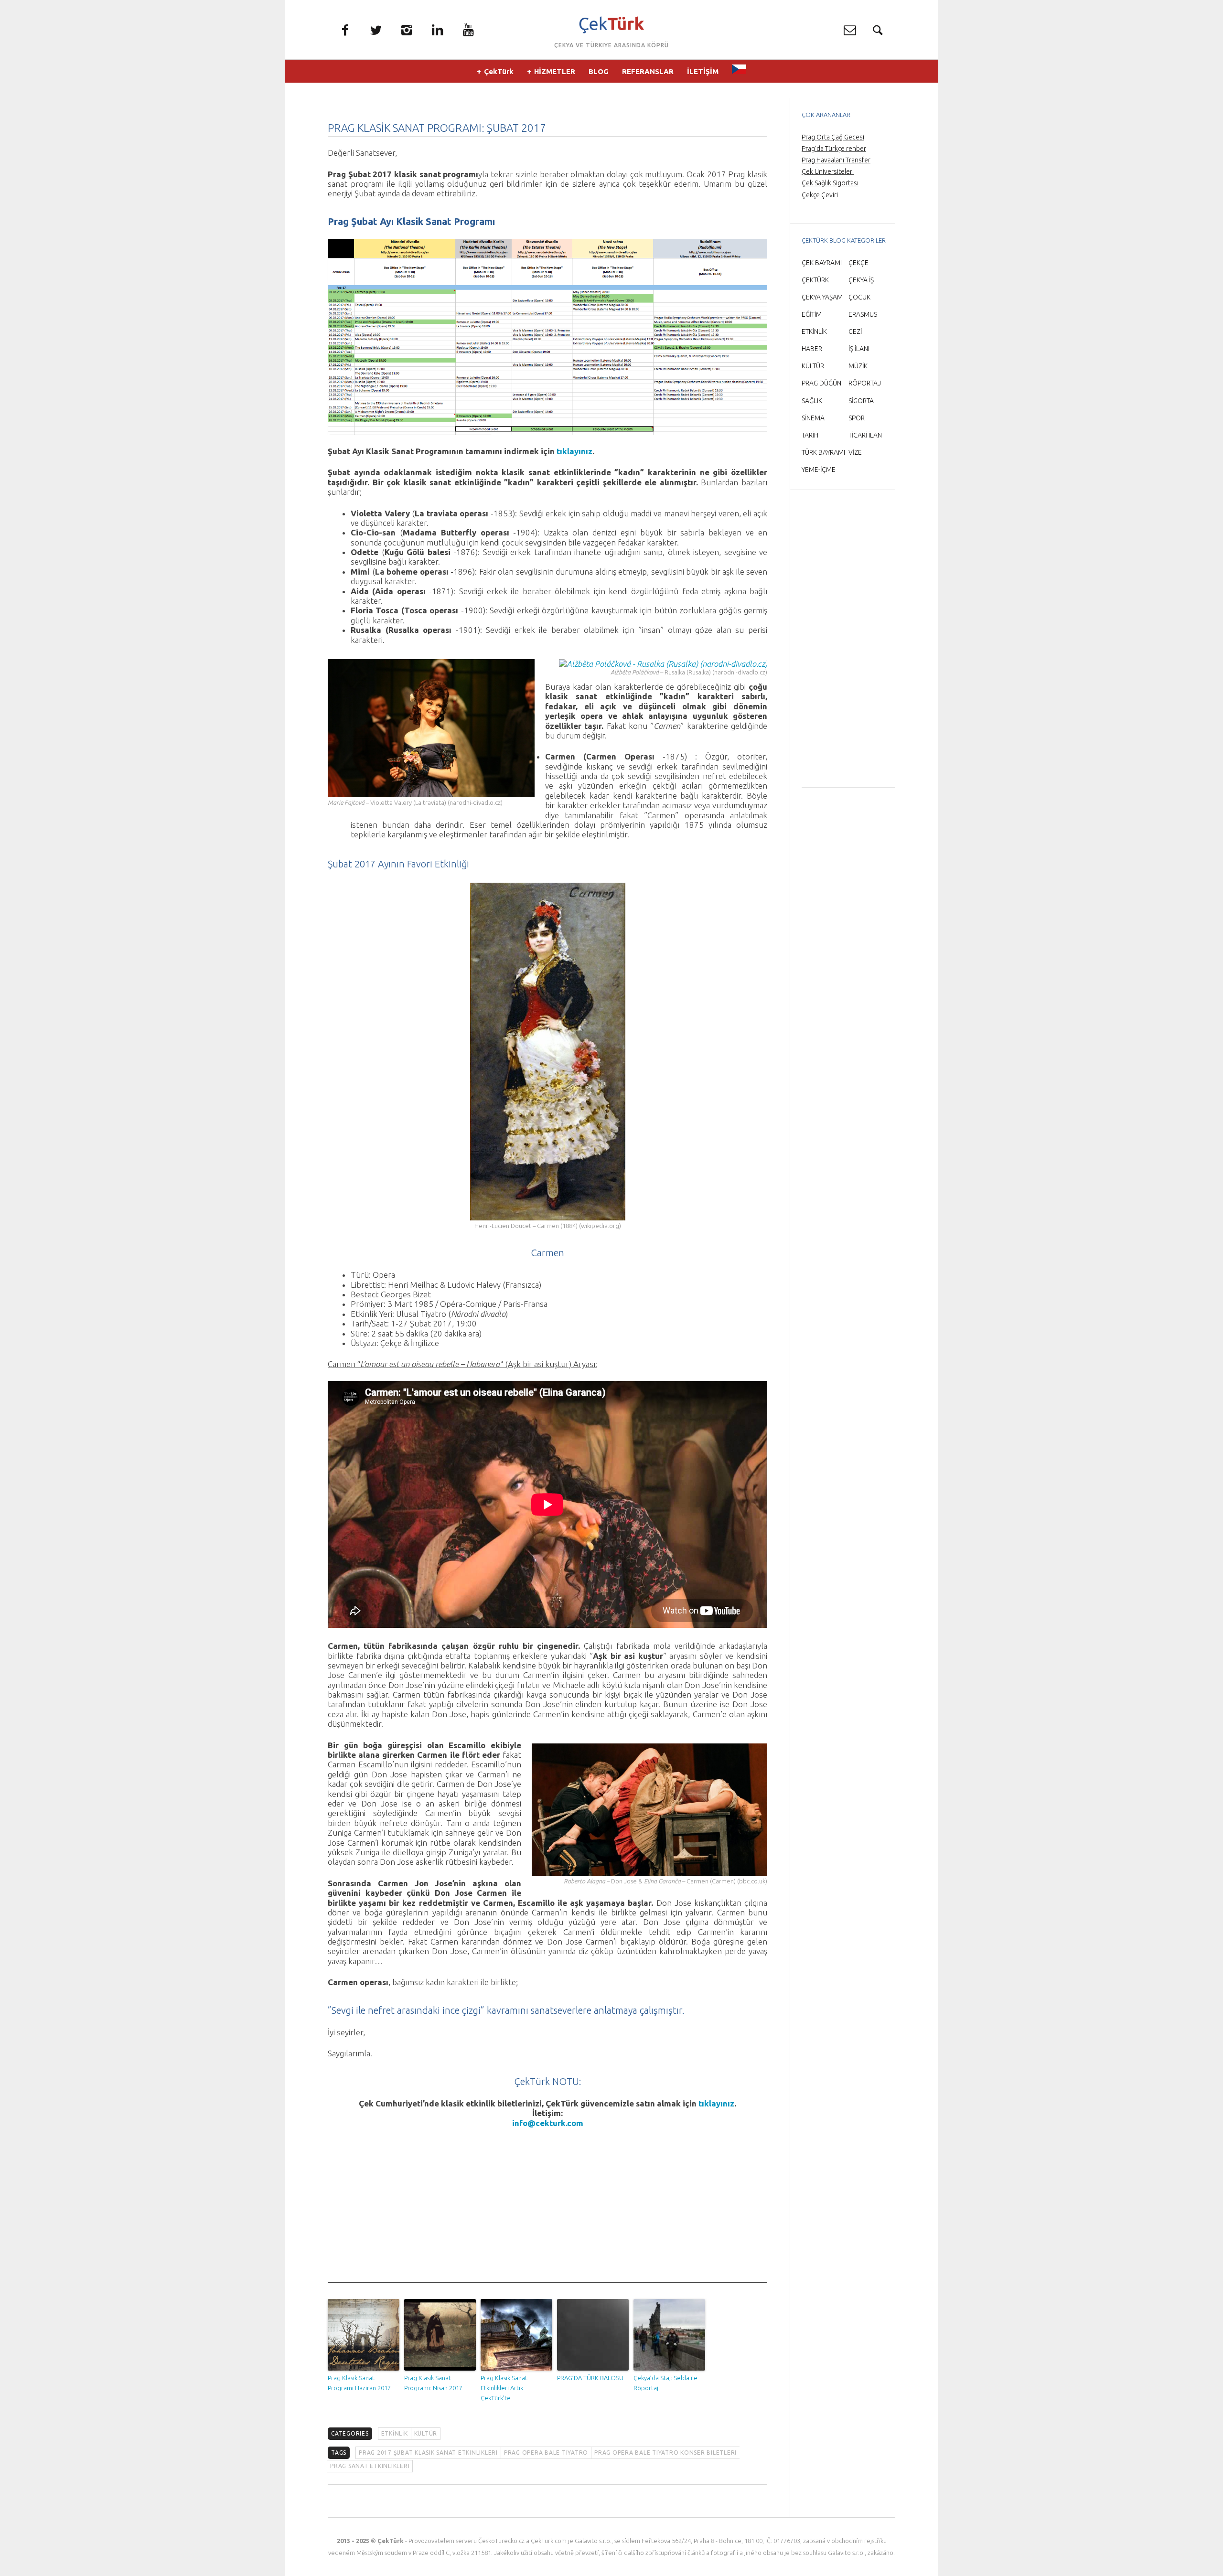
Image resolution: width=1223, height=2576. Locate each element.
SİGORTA (861, 401)
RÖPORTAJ (865, 383)
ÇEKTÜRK (815, 280)
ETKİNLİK (395, 2433)
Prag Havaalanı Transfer (836, 160)
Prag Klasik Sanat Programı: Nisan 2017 (433, 2383)
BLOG (599, 71)
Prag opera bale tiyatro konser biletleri (665, 2453)
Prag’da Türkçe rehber (834, 149)
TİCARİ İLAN (865, 435)
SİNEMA (813, 418)
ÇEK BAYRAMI (822, 263)
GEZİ (855, 331)
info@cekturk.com (548, 2123)
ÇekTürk (499, 71)
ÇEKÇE (858, 263)
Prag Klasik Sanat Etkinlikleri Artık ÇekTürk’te (504, 2388)
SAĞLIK (812, 401)
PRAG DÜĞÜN (821, 383)
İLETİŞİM (703, 71)
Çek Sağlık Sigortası (830, 183)
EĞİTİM (812, 314)
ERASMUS (863, 314)
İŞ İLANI (859, 349)
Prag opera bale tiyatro (546, 2453)
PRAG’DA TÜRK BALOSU (590, 2378)
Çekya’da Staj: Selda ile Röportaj (665, 2383)
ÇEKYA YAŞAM (822, 297)
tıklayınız (574, 451)
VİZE (855, 452)
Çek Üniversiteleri (828, 171)
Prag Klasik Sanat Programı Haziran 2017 (359, 2383)
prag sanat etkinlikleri (370, 2466)
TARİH (810, 435)
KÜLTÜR (426, 2433)
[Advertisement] (547, 2216)
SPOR (857, 418)
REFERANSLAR (648, 71)
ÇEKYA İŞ (861, 280)
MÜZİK (858, 366)
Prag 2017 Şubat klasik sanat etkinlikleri (428, 2453)
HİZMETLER (555, 71)
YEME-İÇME (819, 470)
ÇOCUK (859, 297)
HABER (812, 349)
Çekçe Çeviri (820, 195)
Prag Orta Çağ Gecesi (833, 137)
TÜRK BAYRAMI (823, 452)
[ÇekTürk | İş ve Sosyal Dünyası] (611, 25)
